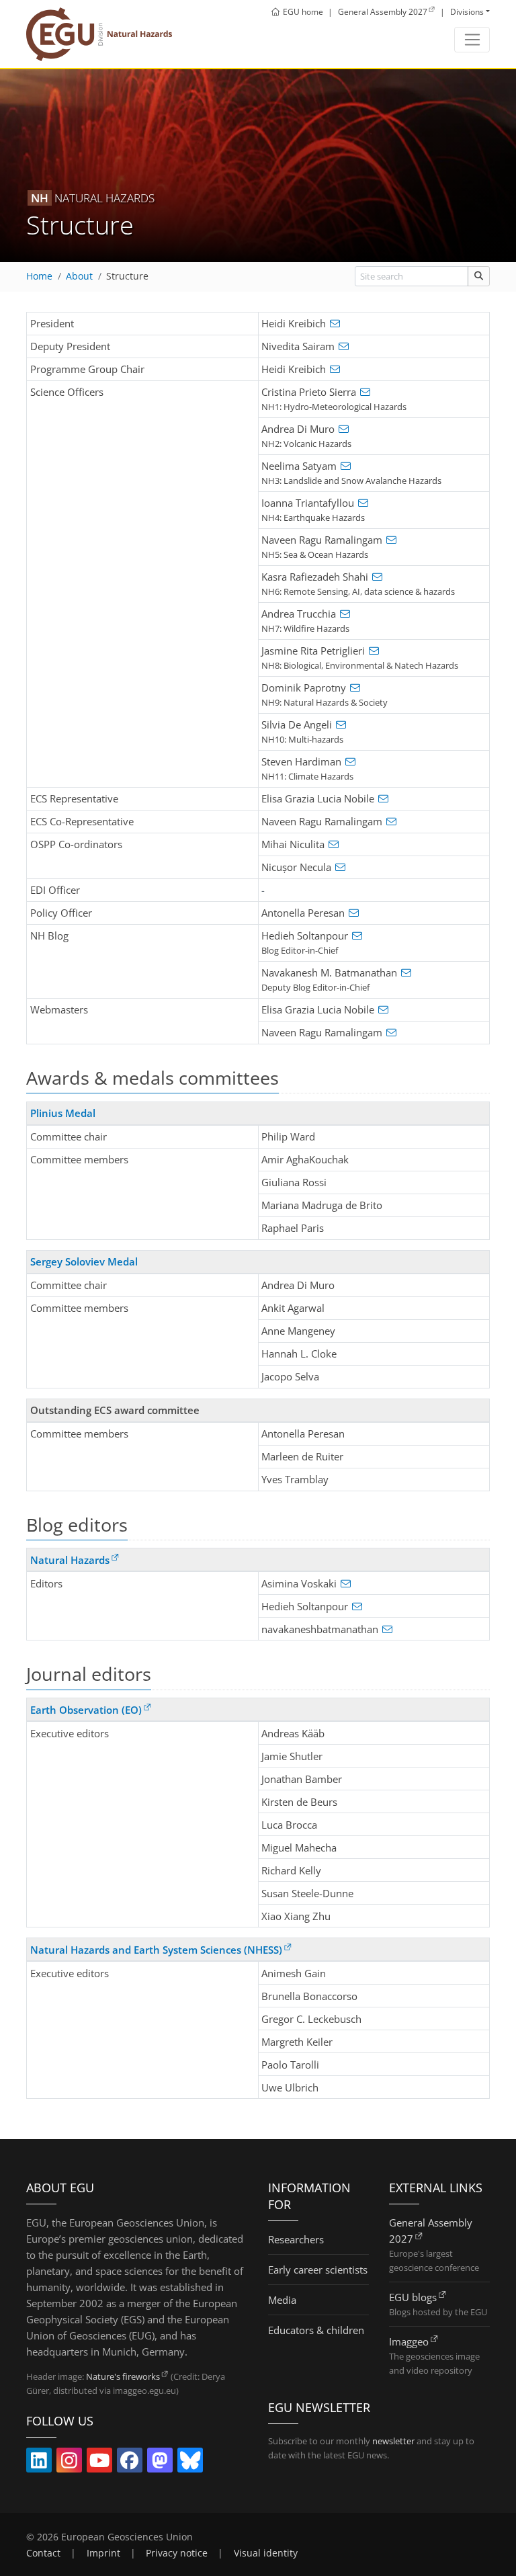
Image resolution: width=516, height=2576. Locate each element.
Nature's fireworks (123, 2376)
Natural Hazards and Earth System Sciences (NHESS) (156, 1950)
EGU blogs (413, 2297)
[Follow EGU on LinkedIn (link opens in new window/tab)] (39, 2463)
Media (282, 2300)
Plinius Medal (63, 1113)
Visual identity (266, 2553)
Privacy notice (177, 2553)
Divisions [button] (467, 12)
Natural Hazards (70, 1560)
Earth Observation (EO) (86, 1710)
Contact (43, 2553)
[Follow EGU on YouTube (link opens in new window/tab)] (99, 2463)
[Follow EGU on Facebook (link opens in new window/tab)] (130, 2463)
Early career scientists (318, 2270)
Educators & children (316, 2330)
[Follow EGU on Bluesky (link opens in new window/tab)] (190, 2463)
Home (39, 276)
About (79, 276)
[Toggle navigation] (472, 40)
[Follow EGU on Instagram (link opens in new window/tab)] (69, 2463)
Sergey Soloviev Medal (84, 1261)
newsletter (393, 2441)
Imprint (103, 2553)
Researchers (296, 2239)
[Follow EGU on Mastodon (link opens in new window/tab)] (160, 2463)
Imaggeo (409, 2341)
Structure (127, 276)
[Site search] (479, 276)
